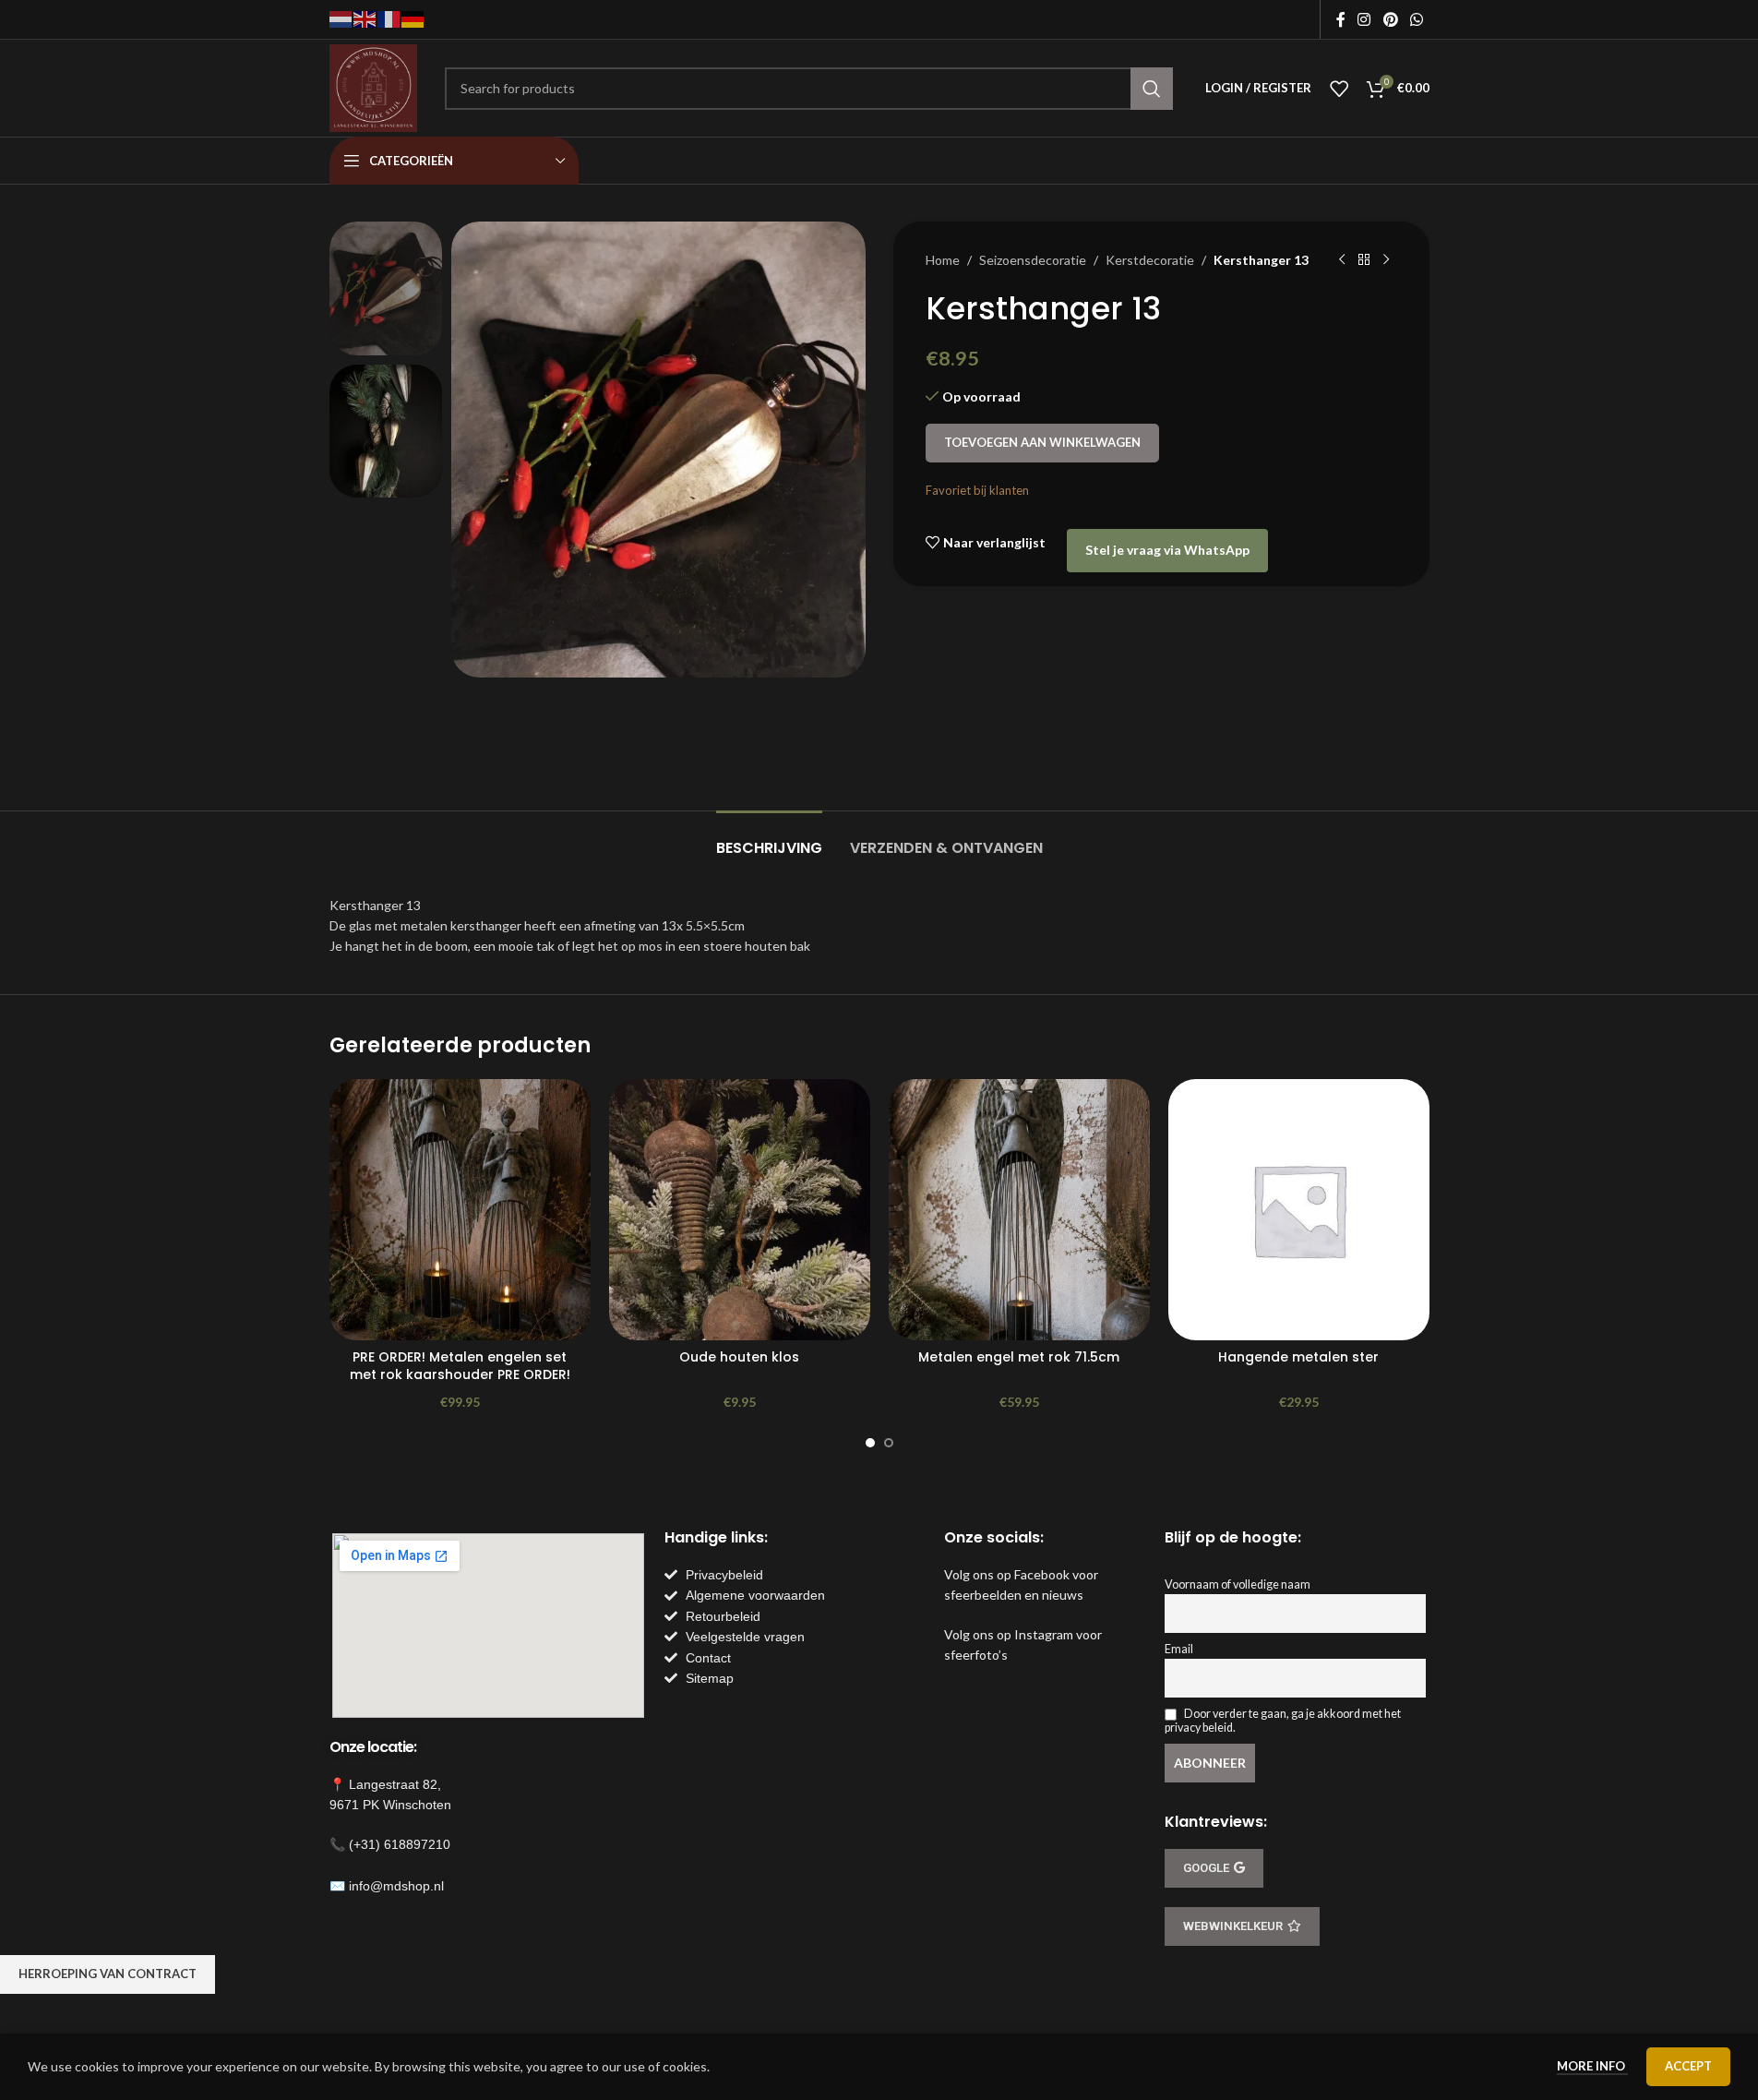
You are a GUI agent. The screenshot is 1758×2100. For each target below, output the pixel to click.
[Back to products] (1364, 260)
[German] (413, 18)
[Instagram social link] (1364, 19)
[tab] (769, 839)
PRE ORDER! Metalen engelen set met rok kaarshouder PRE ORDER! (460, 1366)
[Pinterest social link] (1390, 19)
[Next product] (1386, 260)
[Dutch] (341, 18)
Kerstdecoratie (1150, 260)
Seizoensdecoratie (1033, 260)
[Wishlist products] (1339, 89)
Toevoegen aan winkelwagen (1042, 442)
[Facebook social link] (1341, 19)
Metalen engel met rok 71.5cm (1019, 1357)
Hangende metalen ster (1298, 1357)
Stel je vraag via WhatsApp (1167, 550)
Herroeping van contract (108, 1974)
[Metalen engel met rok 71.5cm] (1019, 1210)
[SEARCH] (1152, 89)
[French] (389, 18)
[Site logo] (373, 86)
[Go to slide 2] (889, 1443)
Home (943, 260)
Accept (1688, 2066)
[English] (365, 18)
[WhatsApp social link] (1416, 19)
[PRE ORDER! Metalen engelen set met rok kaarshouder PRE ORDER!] (460, 1210)
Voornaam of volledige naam (1238, 1584)
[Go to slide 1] (870, 1443)
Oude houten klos (739, 1357)
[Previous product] (1342, 260)
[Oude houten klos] (740, 1210)
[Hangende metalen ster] (1299, 1210)
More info (1592, 2066)
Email (1179, 1649)
